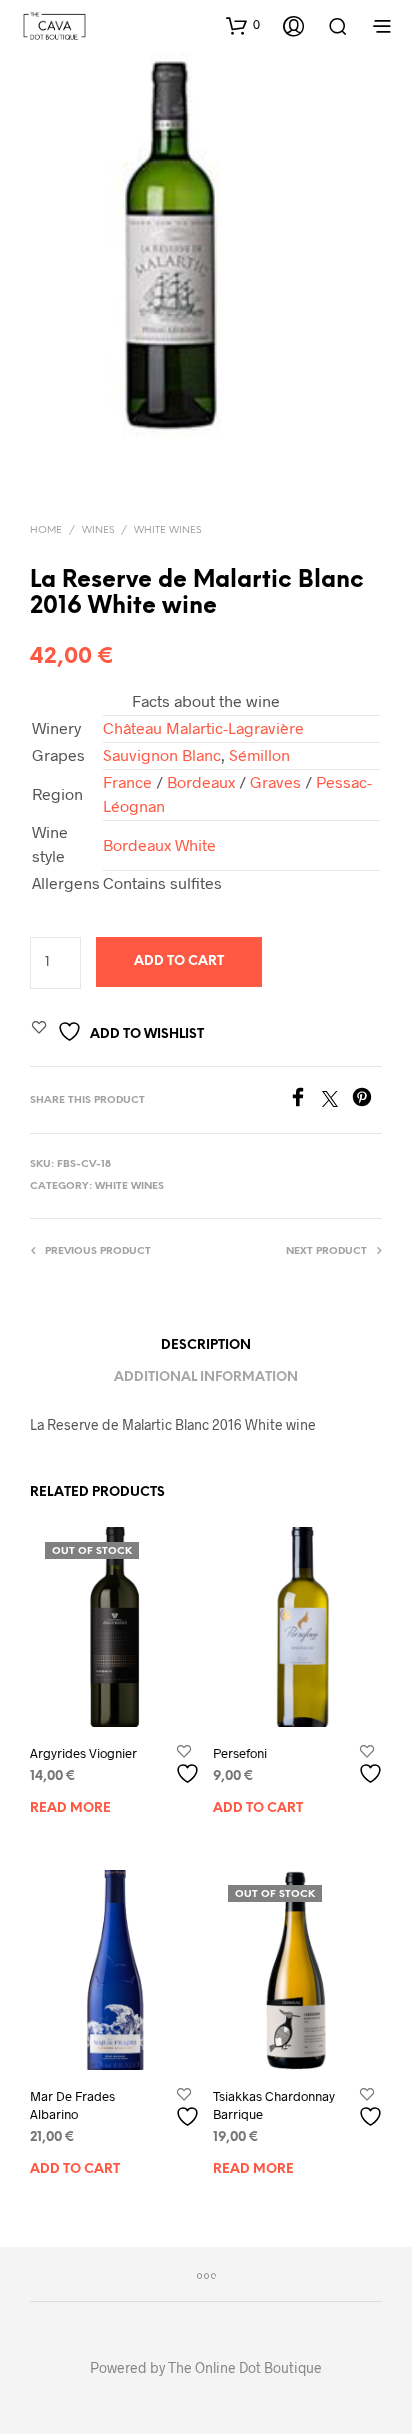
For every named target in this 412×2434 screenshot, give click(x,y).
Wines (98, 530)
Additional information (206, 1377)
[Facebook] (305, 1100)
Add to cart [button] (258, 1808)
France (127, 781)
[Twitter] (337, 1100)
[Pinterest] (367, 1100)
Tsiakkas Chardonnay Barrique (274, 2105)
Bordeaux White (159, 844)
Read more (70, 1808)
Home (46, 530)
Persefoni (240, 1753)
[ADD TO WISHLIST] (190, 1765)
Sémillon (259, 754)
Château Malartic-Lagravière (203, 727)
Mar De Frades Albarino (72, 2105)
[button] (243, 25)
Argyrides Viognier (83, 1753)
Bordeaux (201, 781)
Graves (275, 781)
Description (206, 1345)
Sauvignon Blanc (162, 754)
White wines (167, 530)
